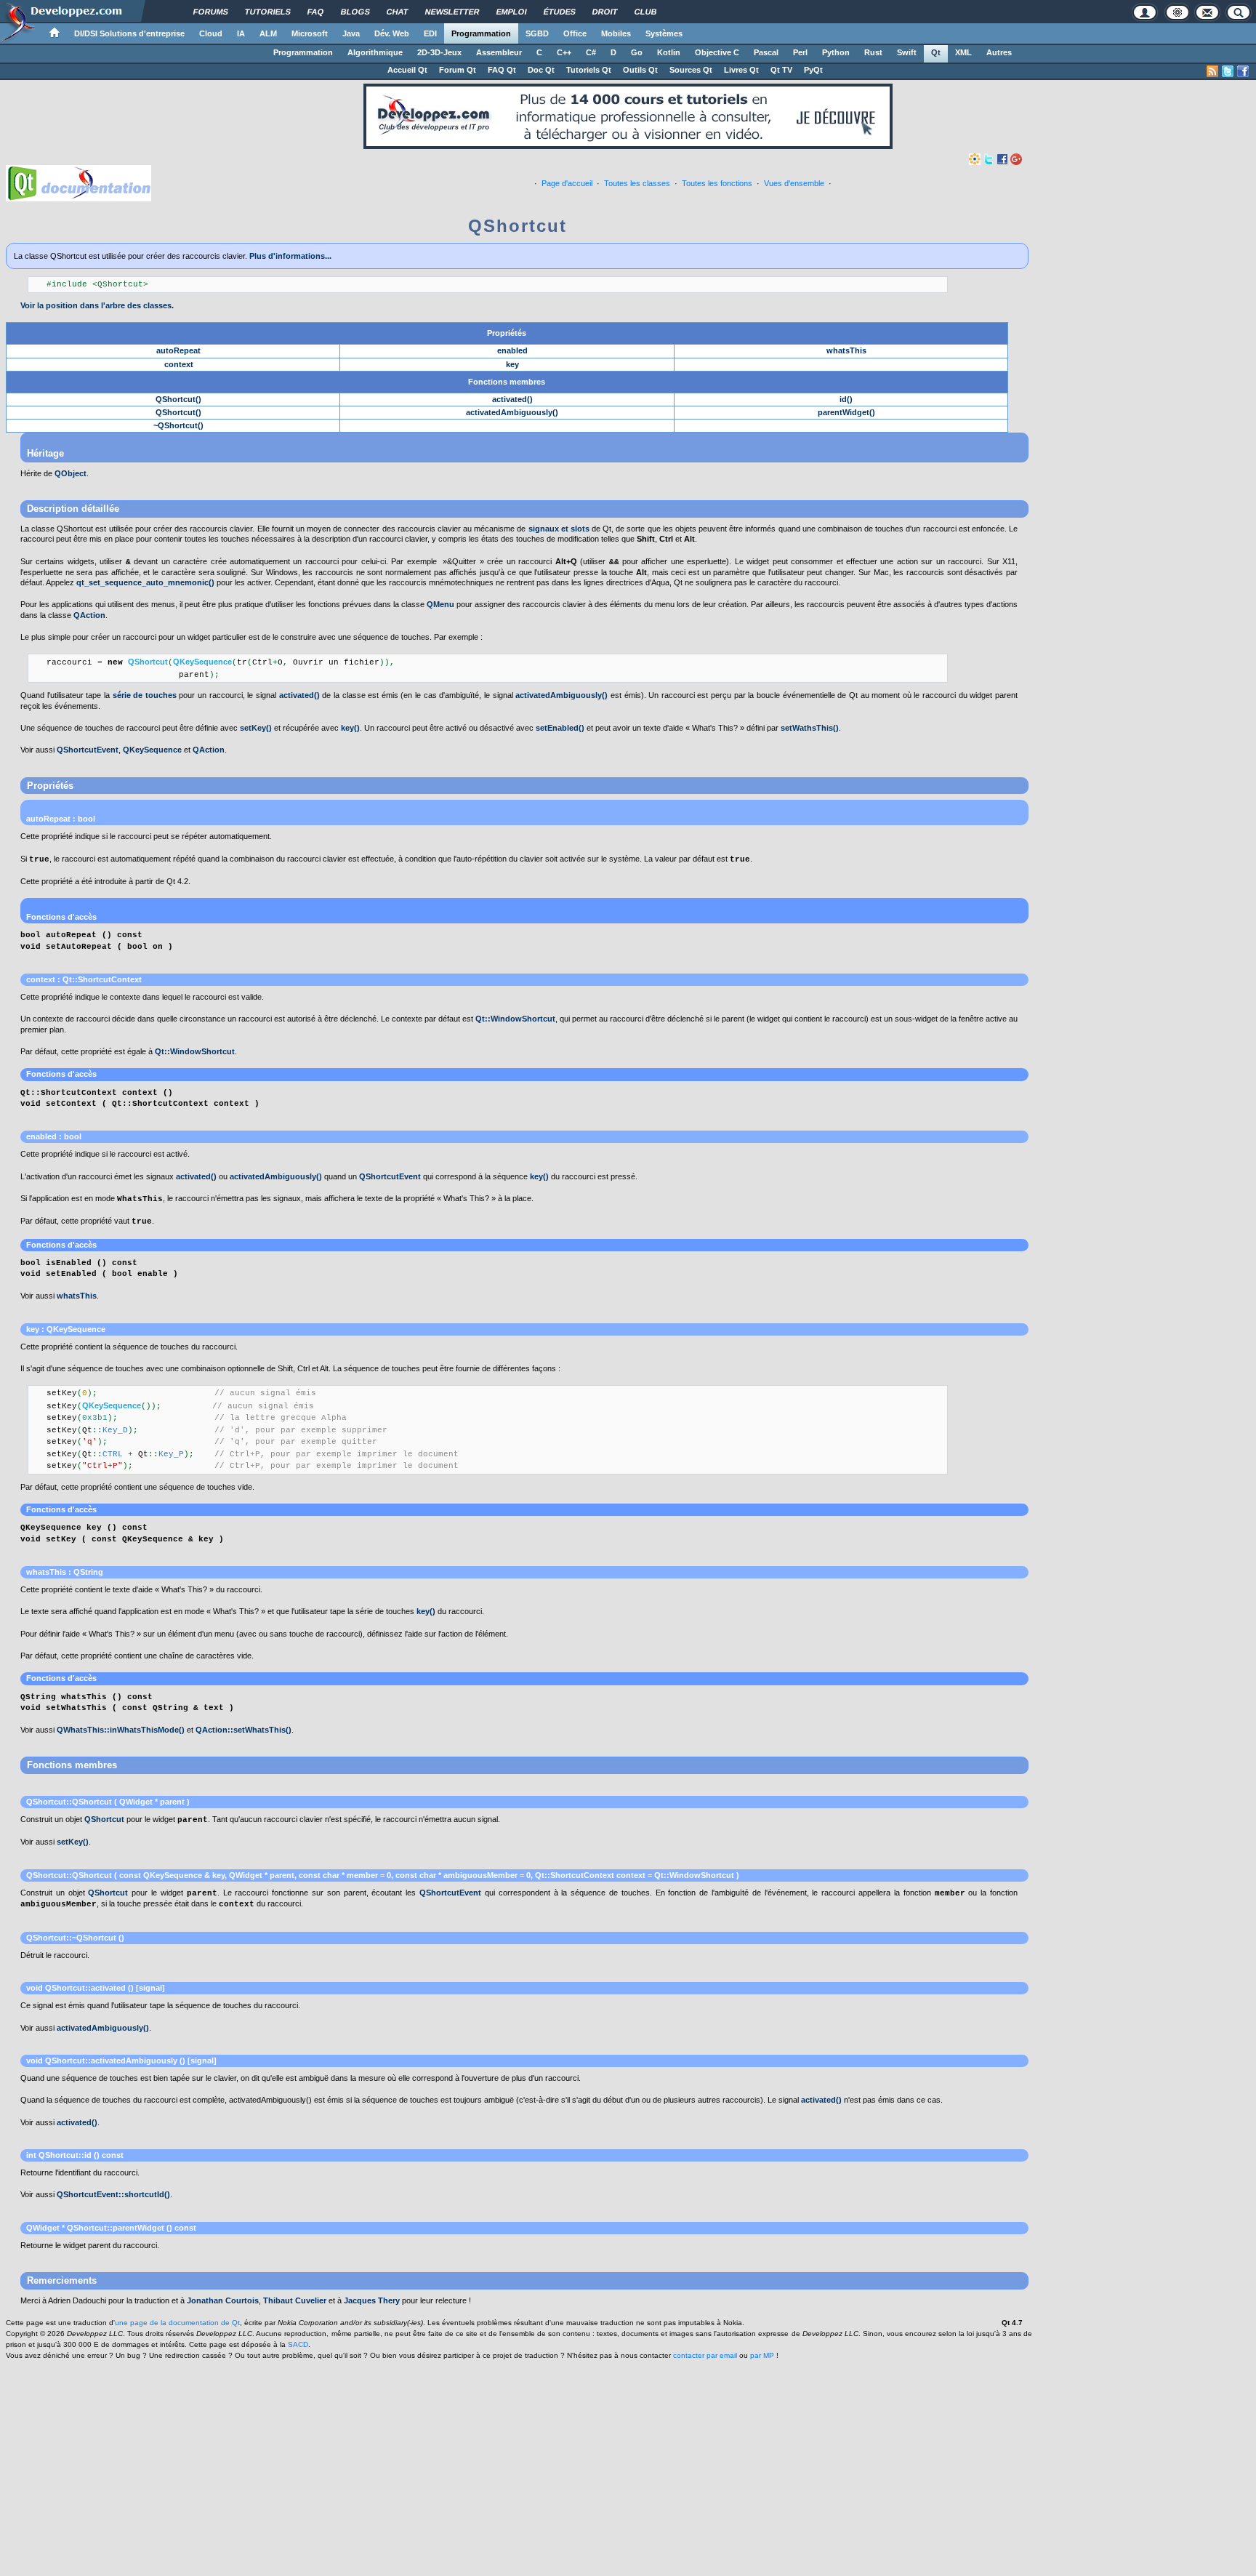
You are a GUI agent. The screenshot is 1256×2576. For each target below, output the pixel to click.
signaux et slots (559, 529)
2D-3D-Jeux (439, 52)
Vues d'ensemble (794, 183)
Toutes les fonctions (717, 183)
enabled (512, 350)
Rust (873, 52)
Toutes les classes (637, 183)
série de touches (145, 695)
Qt (936, 52)
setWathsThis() (810, 728)
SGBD (537, 33)
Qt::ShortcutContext (102, 979)
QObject (71, 473)
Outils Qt (640, 70)
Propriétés (507, 333)
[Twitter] (989, 159)
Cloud (211, 33)
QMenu (440, 604)
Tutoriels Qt (589, 70)
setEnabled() (560, 728)
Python (836, 52)
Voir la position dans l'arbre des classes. (97, 305)
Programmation (481, 33)
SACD (298, 2344)
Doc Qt (541, 70)
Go (637, 52)
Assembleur (499, 52)
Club (646, 12)
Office (575, 33)
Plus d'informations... (290, 256)
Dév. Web (392, 33)
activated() (512, 399)
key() (350, 728)
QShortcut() (178, 399)
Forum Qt (458, 70)
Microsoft (310, 33)
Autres (999, 52)
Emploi (512, 12)
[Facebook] (1002, 159)
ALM (268, 33)
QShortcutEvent (88, 750)
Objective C (717, 52)
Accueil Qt (407, 70)
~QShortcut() (178, 425)
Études (560, 12)
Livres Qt (741, 70)
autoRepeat (178, 350)
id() (846, 399)
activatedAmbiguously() (512, 412)
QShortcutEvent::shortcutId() (113, 2194)
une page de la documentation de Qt (177, 2323)
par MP (762, 2355)
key (512, 364)
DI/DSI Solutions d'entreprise (129, 33)
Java (351, 33)
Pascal (766, 52)
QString (88, 1572)
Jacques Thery (372, 2300)
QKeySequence (152, 750)
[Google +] (1016, 159)
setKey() (256, 728)
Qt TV (781, 70)
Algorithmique (375, 52)
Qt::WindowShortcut (515, 1019)
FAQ (316, 12)
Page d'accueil (567, 183)
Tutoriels (268, 12)
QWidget (246, 1875)
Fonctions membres (507, 382)
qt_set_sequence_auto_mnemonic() (145, 582)
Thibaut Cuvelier (295, 2300)
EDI (430, 33)
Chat (398, 12)
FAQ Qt (502, 70)
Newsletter (452, 12)
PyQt (813, 70)
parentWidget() (846, 412)
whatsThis (846, 350)
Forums (211, 12)
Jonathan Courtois (223, 2300)
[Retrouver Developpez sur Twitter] (1228, 71)
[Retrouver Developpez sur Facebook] (1243, 71)
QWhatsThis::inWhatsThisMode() (121, 1730)
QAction (89, 615)
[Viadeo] (975, 159)
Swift (907, 52)
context (179, 364)
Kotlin (669, 52)
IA (241, 33)
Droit (605, 12)
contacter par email (705, 2355)
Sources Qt (691, 70)
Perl (800, 52)
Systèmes (664, 33)
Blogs (355, 12)
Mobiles (616, 33)
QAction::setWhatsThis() (243, 1730)
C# (591, 52)
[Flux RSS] (1212, 71)
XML (963, 52)
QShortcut (104, 1819)
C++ (564, 52)
